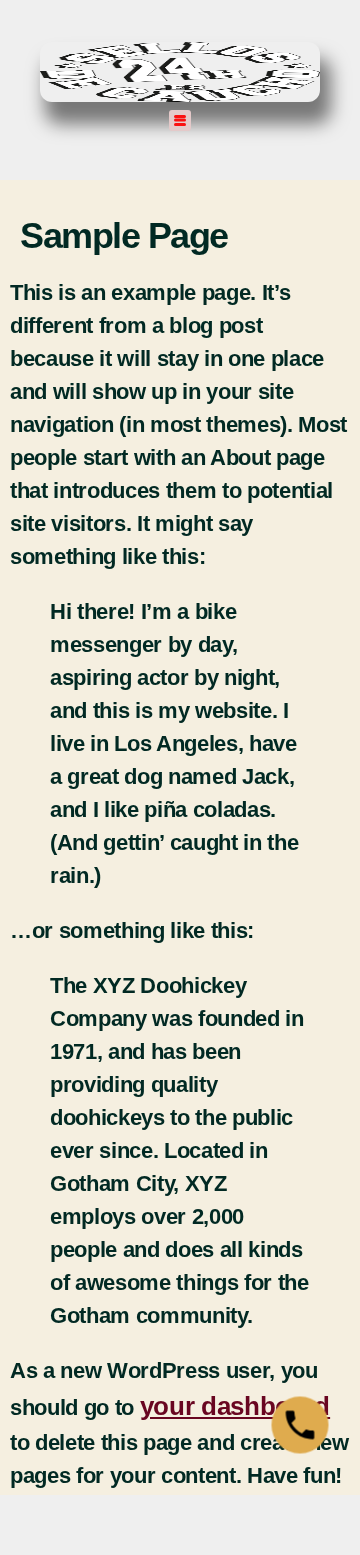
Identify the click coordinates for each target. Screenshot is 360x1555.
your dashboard (235, 1406)
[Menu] (180, 120)
